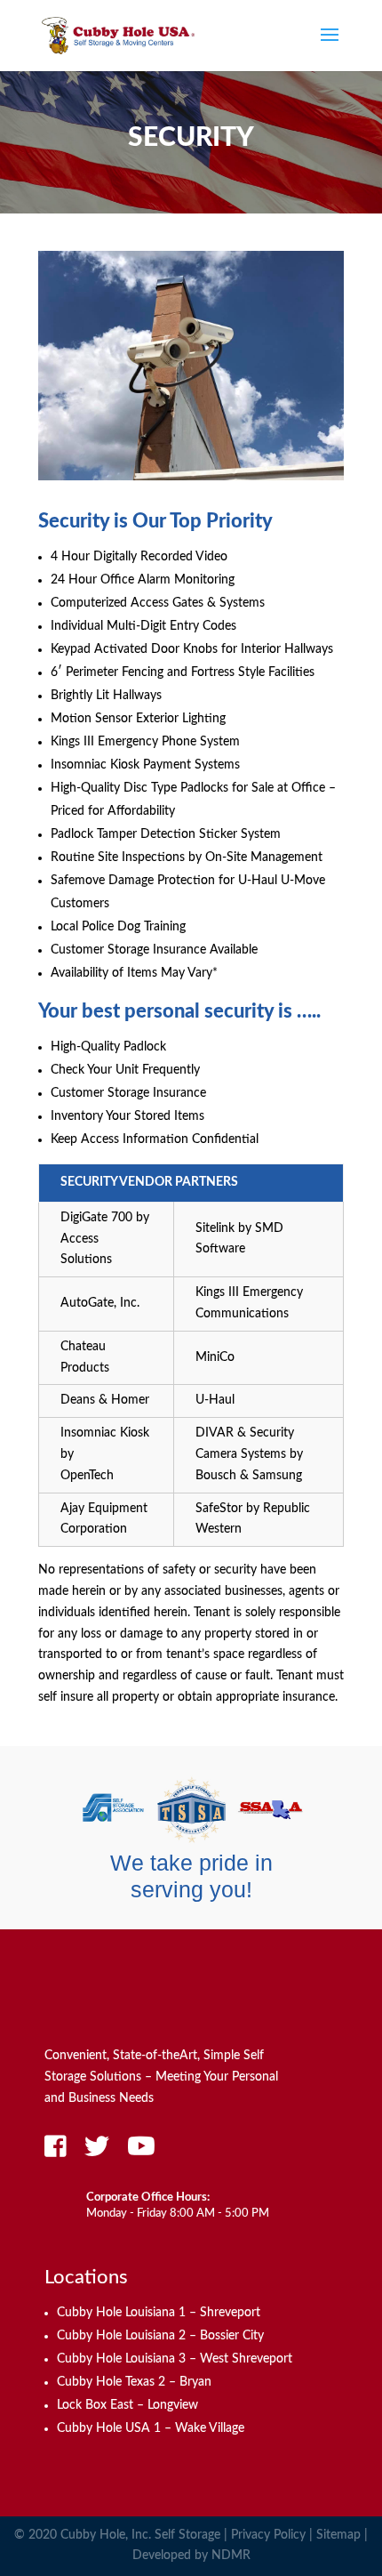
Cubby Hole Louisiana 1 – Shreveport (159, 2313)
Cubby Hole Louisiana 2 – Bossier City (160, 2336)
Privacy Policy (268, 2535)
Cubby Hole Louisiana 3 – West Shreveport (175, 2359)
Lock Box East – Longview (127, 2405)
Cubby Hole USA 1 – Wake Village (151, 2428)
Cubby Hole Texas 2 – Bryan (134, 2382)
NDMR (231, 2556)
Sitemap (338, 2535)
